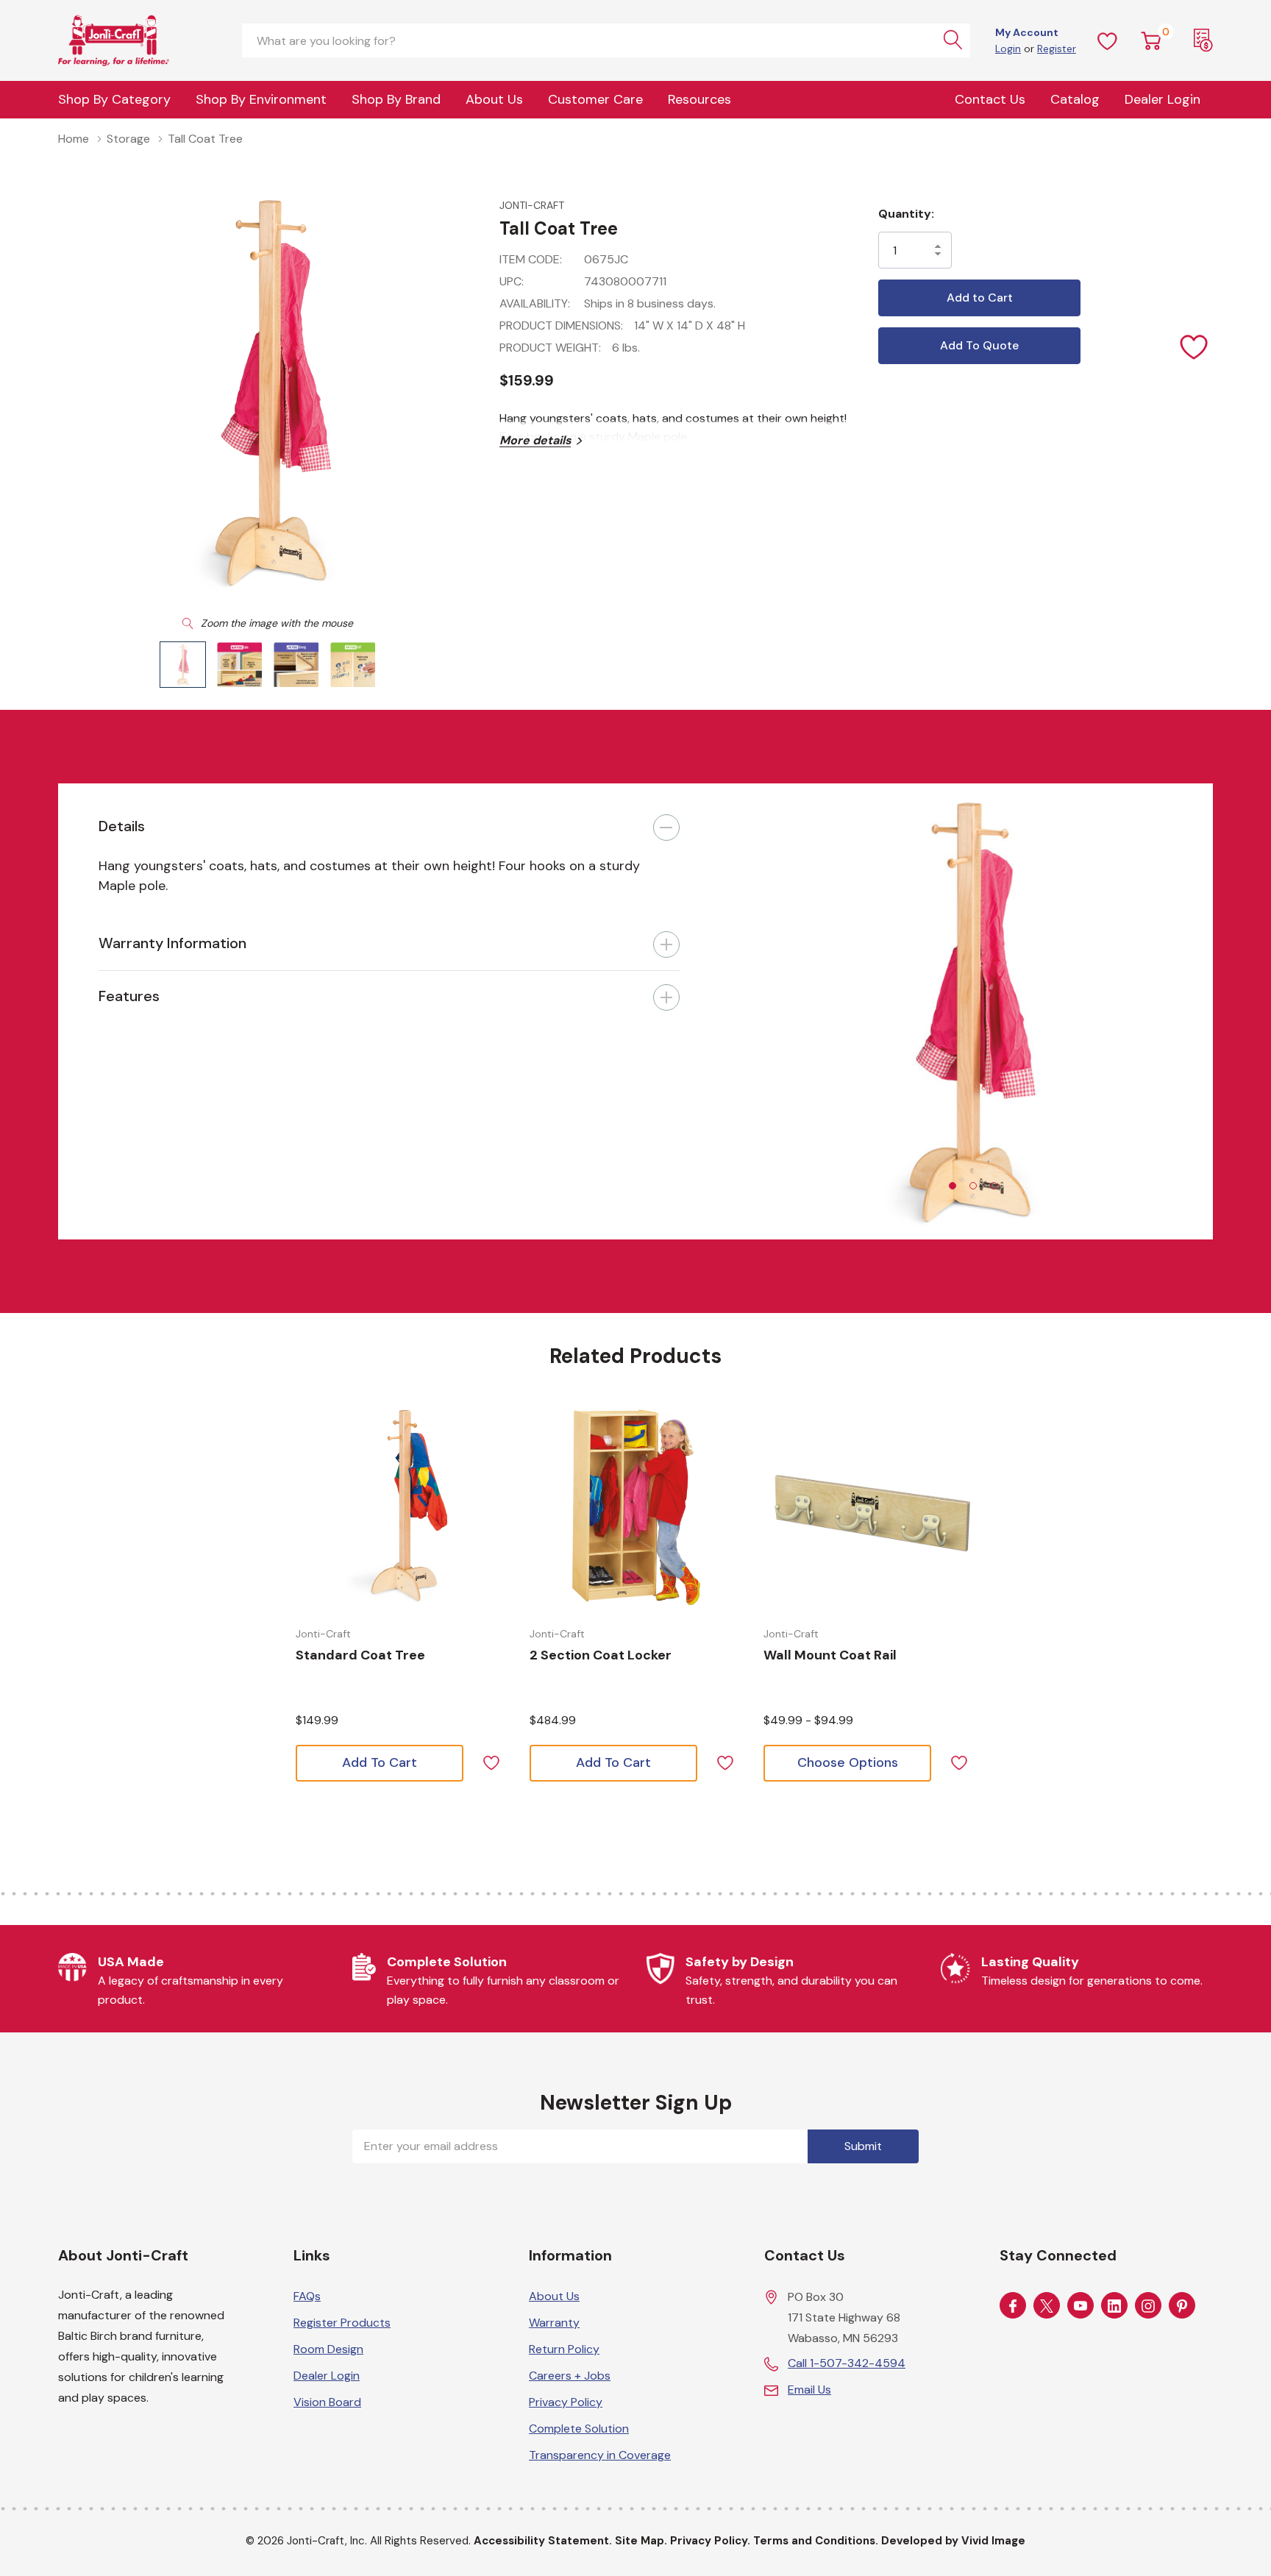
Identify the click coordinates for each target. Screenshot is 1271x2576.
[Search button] (953, 40)
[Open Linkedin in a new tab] (1114, 2306)
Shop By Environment (261, 99)
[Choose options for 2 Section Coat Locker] (635, 1506)
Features (129, 996)
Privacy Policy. (710, 2541)
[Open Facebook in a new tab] (1013, 2306)
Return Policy (564, 2349)
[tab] (953, 1186)
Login (1008, 49)
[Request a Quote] (1203, 40)
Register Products (342, 2323)
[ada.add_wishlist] (491, 1761)
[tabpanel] (966, 1011)
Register (1057, 49)
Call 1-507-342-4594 (847, 2363)
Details (122, 826)
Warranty (554, 2323)
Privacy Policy (566, 2402)
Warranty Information (172, 943)
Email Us (809, 2390)
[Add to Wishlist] (1195, 346)
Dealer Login (327, 2376)
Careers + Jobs (570, 2376)
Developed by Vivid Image (953, 2541)
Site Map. (641, 2541)
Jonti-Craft (532, 205)
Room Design (328, 2349)
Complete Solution (579, 2429)
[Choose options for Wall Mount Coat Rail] (869, 1506)
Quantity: (906, 214)
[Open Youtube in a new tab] (1080, 2306)
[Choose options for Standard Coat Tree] (402, 1506)
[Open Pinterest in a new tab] (1182, 2306)
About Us (494, 99)
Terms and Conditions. (816, 2541)
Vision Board (327, 2402)
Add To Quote (979, 345)
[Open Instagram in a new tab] (1148, 2306)
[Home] (132, 40)
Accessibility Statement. (543, 2541)
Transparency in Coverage (600, 2455)
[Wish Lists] (1108, 40)
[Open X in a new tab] (1047, 2306)
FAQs (307, 2296)
